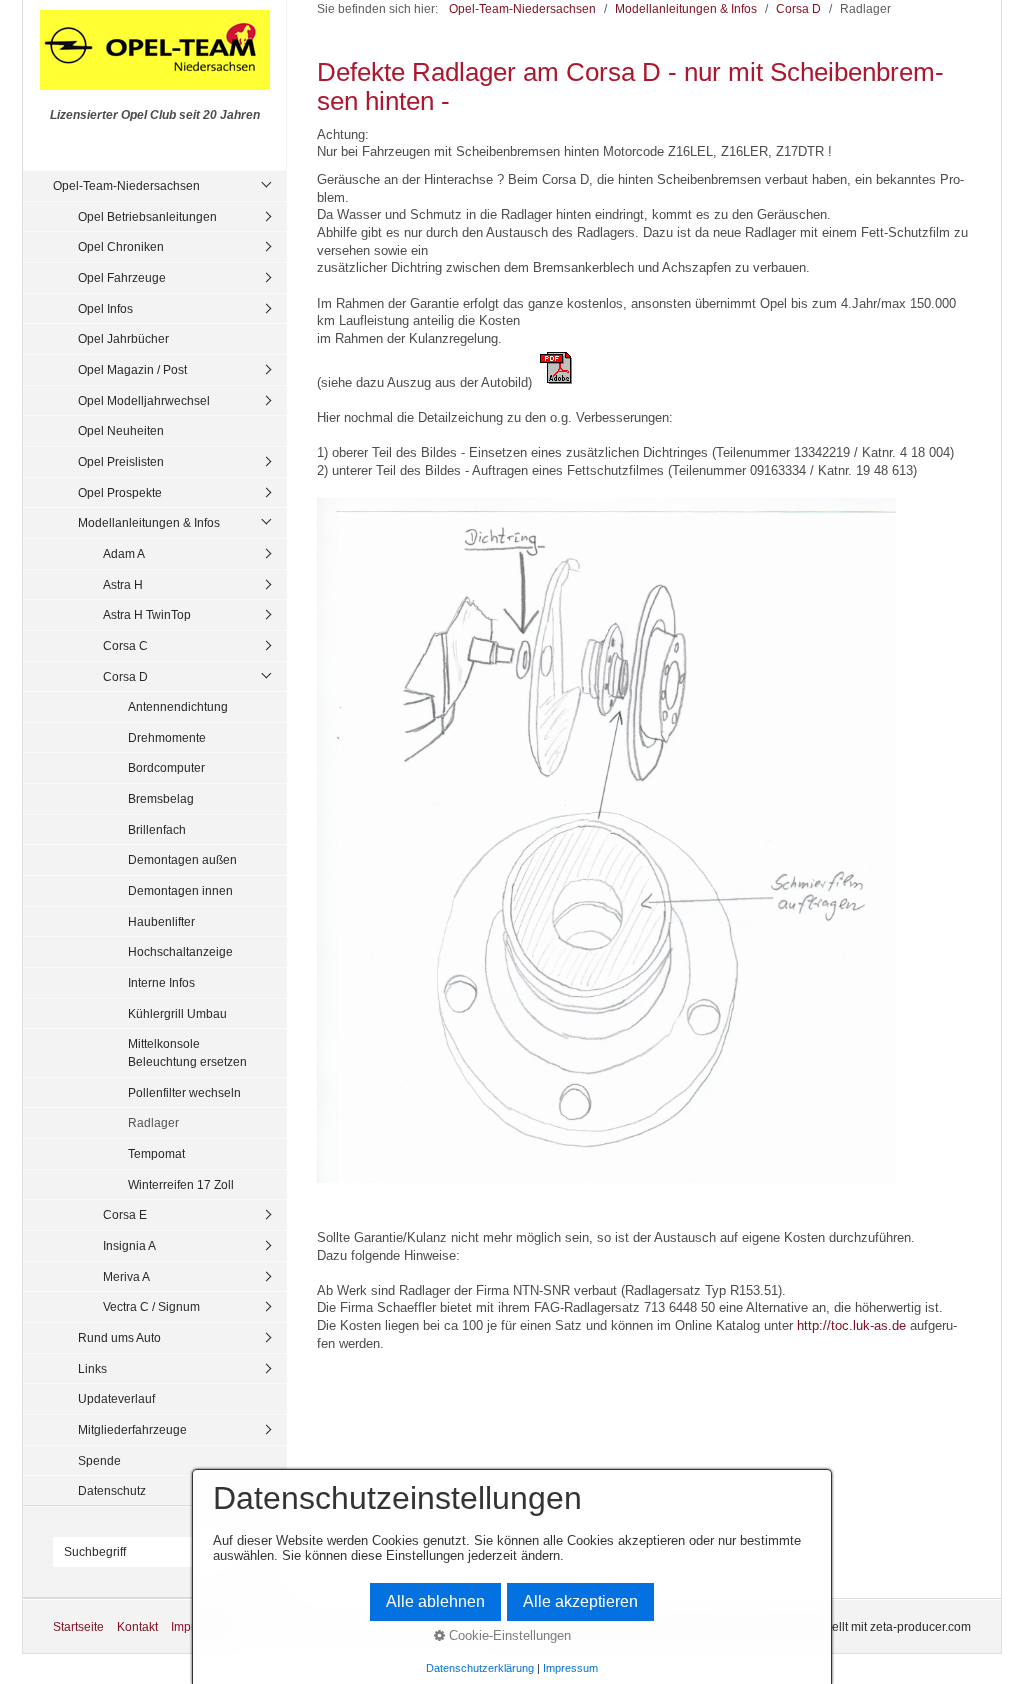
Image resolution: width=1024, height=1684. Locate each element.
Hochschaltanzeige (180, 951)
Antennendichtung (178, 706)
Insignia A (129, 1245)
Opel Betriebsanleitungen (147, 216)
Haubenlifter (161, 921)
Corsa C (125, 645)
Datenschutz (112, 1490)
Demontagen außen (182, 859)
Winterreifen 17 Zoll (181, 1184)
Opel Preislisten (121, 461)
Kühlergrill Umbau (177, 1013)
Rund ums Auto (119, 1337)
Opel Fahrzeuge (122, 277)
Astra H (123, 584)
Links (92, 1368)
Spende (99, 1460)
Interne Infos (161, 982)
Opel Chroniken (121, 246)
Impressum (570, 1668)
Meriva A (126, 1276)
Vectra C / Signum (151, 1306)
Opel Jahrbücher (123, 338)
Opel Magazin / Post (132, 369)
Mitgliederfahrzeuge (132, 1429)
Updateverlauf (116, 1398)
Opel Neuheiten (121, 430)
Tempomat (156, 1153)
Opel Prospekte (120, 492)
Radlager (153, 1122)
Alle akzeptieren (580, 1601)
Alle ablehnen (435, 1601)
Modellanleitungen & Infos (149, 522)
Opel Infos (105, 308)
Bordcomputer (166, 767)
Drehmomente (167, 737)
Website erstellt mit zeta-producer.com (868, 1626)
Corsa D (125, 676)
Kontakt (137, 1626)
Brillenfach (157, 829)
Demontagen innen (180, 890)
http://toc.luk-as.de (851, 1325)
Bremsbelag (161, 798)
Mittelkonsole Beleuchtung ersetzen (187, 1052)
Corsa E (125, 1214)
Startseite (78, 1626)
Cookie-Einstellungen (508, 1635)
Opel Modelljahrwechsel (144, 400)
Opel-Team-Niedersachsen (126, 185)
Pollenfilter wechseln (184, 1092)
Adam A (124, 553)
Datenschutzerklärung (480, 1668)
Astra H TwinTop (147, 614)
